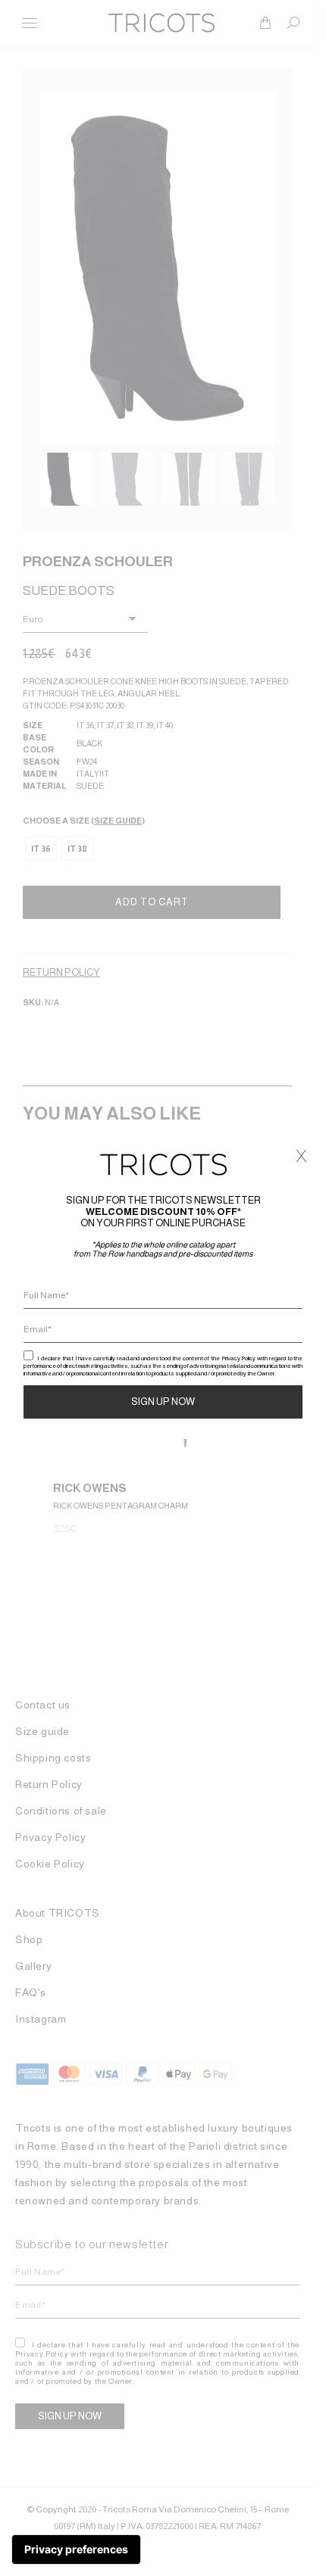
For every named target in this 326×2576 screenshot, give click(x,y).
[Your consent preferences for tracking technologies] (76, 2550)
